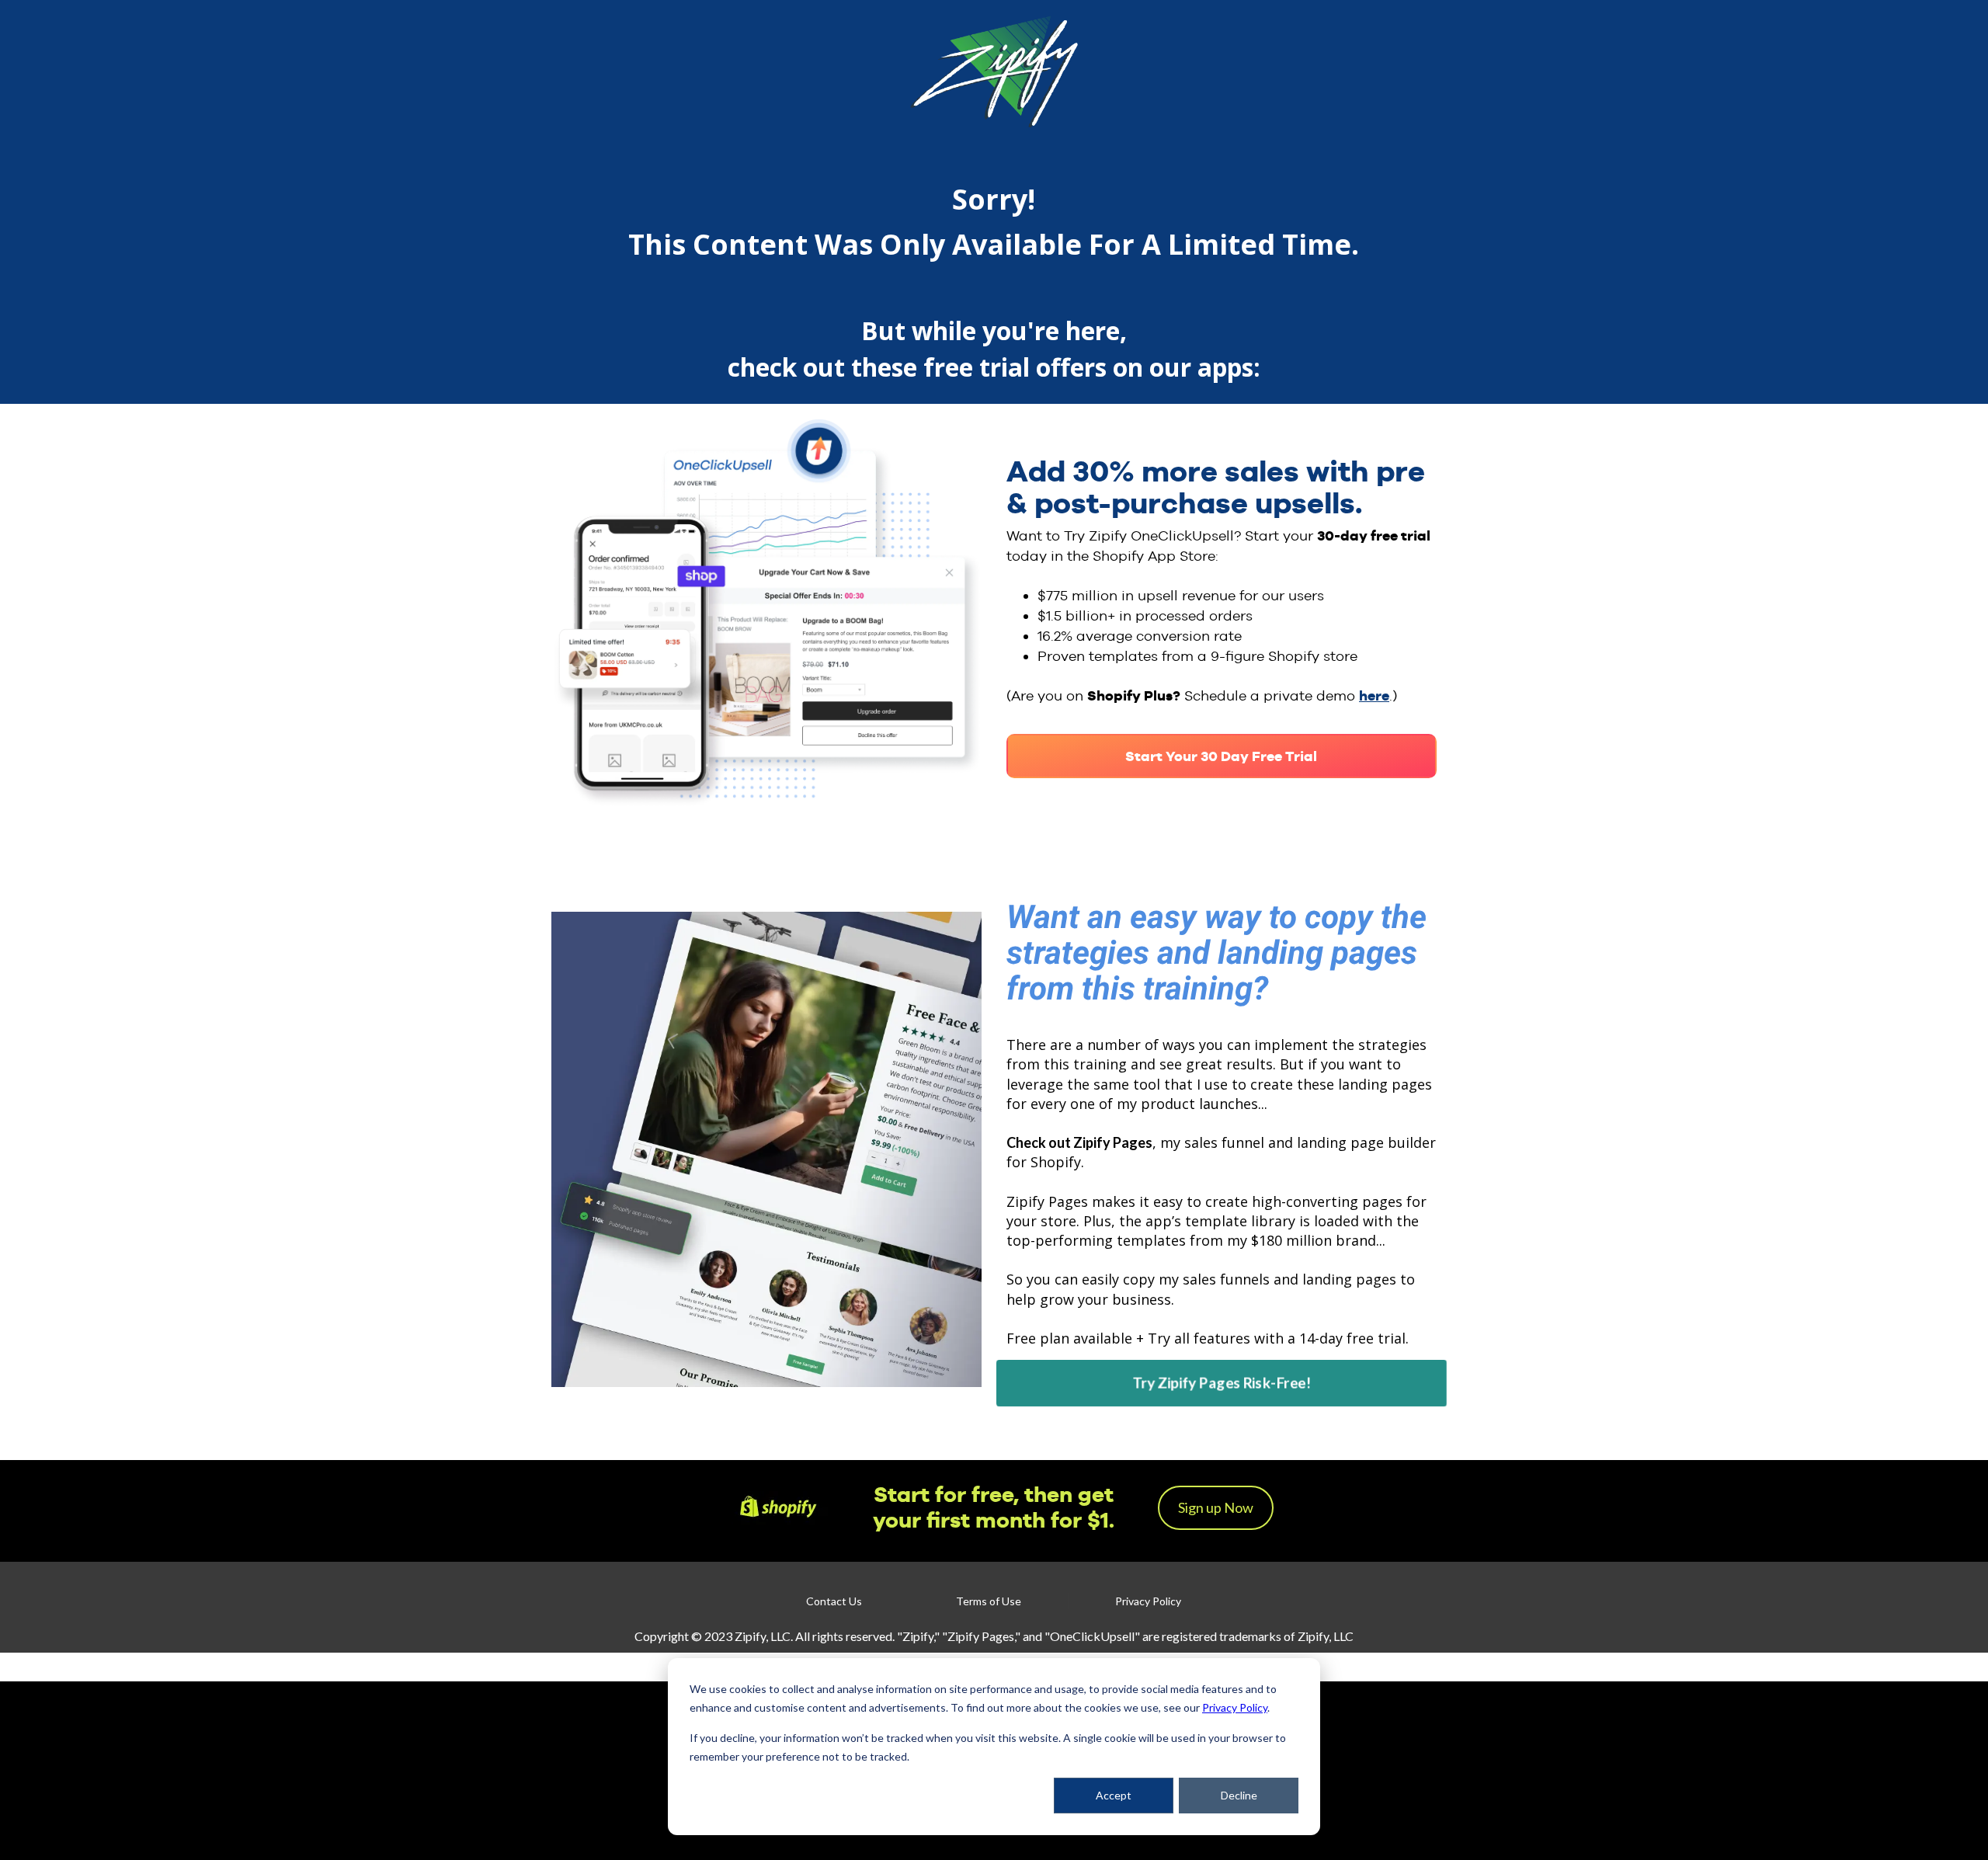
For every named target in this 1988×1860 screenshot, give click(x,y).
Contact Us (834, 1601)
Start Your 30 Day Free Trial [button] (1221, 756)
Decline (1239, 1795)
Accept (1114, 1795)
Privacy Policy (1235, 1707)
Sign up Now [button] (1216, 1507)
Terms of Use (989, 1601)
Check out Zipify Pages (1079, 1142)
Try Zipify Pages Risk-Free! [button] (1222, 1383)
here (1374, 695)
